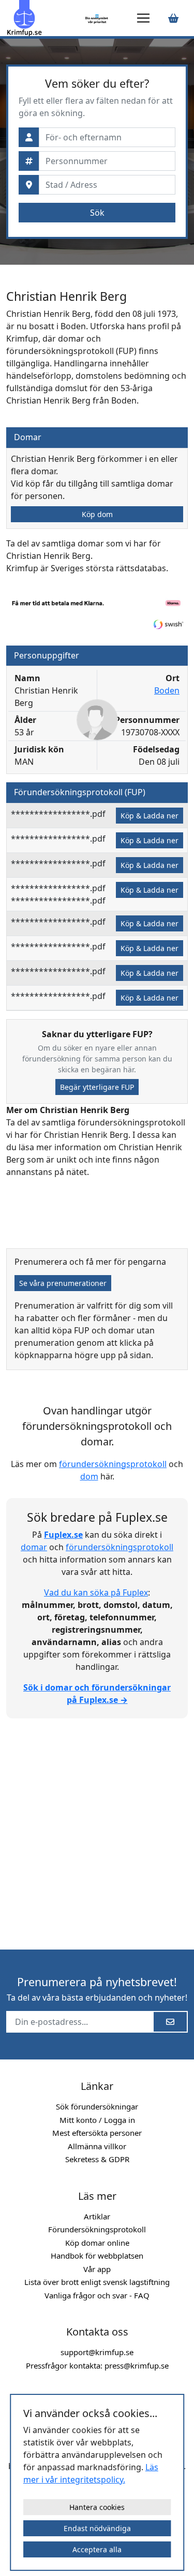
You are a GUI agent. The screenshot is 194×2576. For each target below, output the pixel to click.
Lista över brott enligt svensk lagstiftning (97, 2282)
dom (89, 1476)
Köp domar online (97, 2243)
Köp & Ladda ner (150, 816)
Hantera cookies (97, 2507)
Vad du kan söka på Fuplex (96, 1592)
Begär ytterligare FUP (97, 1087)
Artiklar (97, 2216)
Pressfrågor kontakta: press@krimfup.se (97, 2365)
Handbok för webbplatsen (97, 2256)
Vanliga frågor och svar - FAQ (97, 2295)
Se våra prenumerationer (63, 1283)
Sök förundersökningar (97, 2106)
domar (34, 1547)
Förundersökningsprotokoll (97, 2229)
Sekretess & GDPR (97, 2159)
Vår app (97, 2269)
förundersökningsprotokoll (113, 1464)
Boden (167, 690)
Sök (97, 213)
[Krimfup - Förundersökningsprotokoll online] (44, 18)
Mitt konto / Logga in (97, 2120)
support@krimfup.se (97, 2352)
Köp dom (97, 514)
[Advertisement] (97, 1828)
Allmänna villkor (97, 2146)
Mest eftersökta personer (97, 2133)
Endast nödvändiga (97, 2528)
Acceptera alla (97, 2549)
